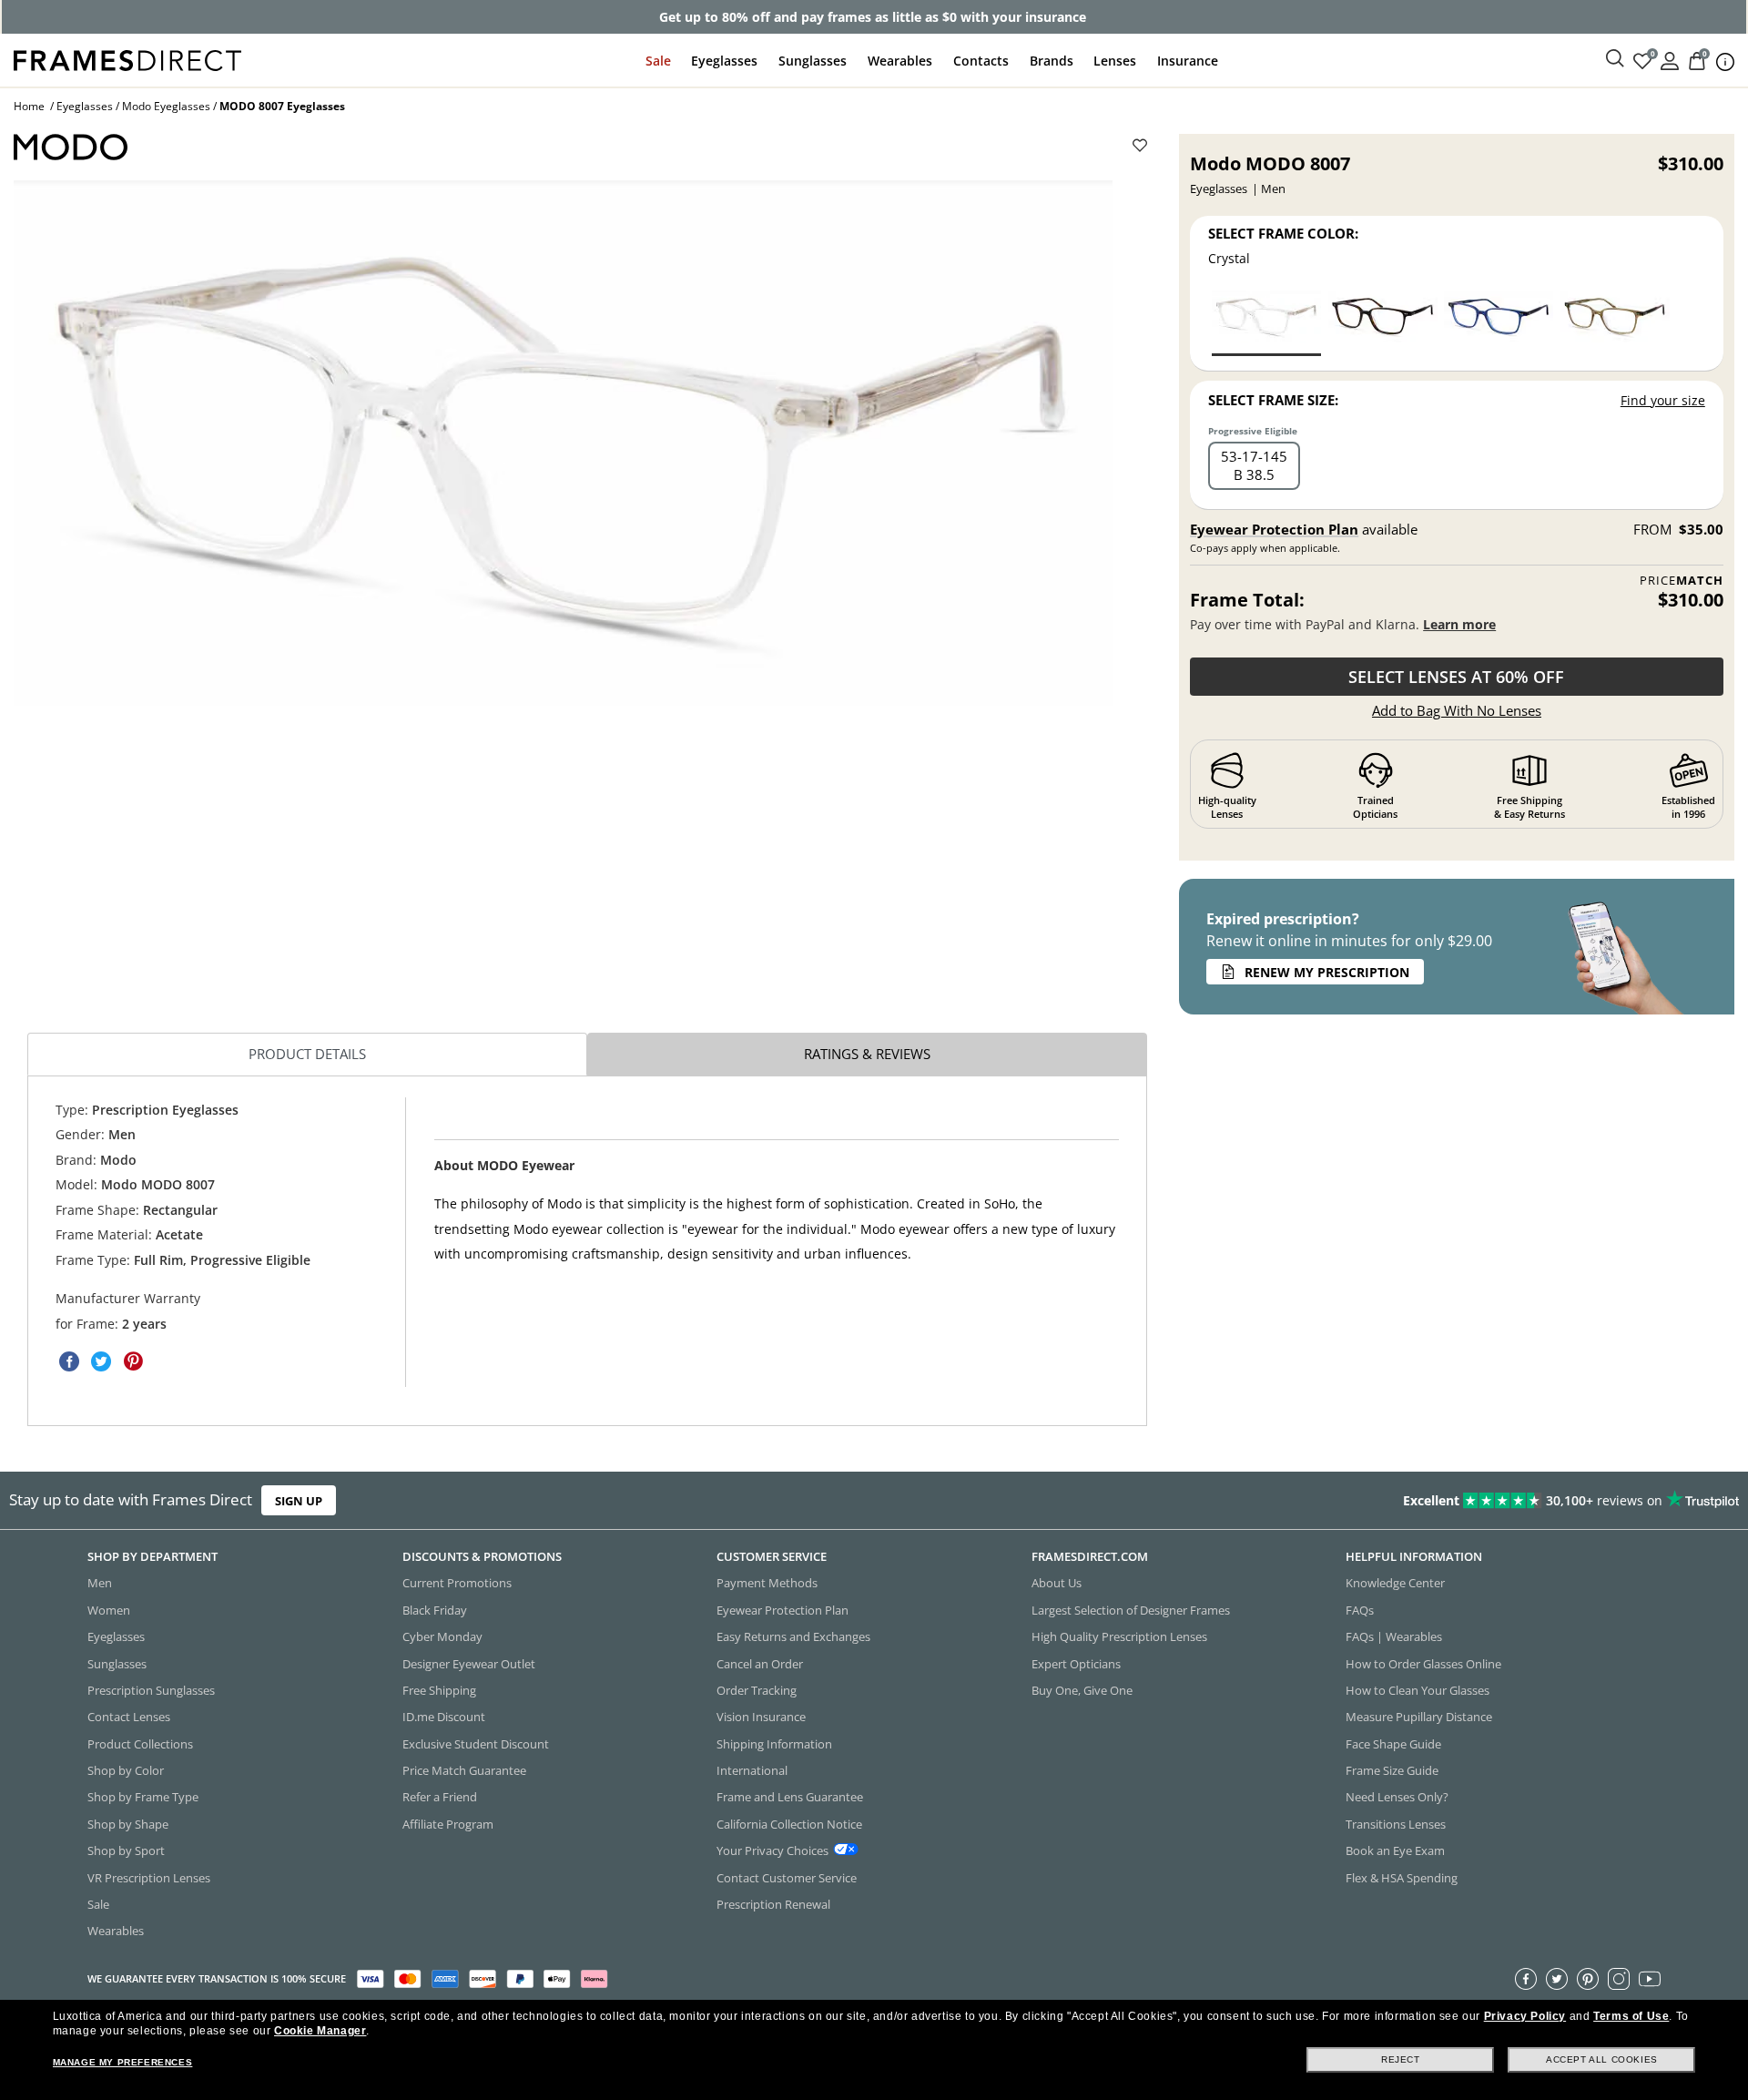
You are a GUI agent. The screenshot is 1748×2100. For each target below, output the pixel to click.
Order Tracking (757, 1690)
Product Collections (140, 1744)
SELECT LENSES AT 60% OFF (1456, 677)
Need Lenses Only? (1397, 1798)
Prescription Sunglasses (151, 1690)
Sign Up (299, 1501)
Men (100, 1584)
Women (109, 1610)
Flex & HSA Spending (1402, 1878)
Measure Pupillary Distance (1419, 1718)
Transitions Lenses (1396, 1824)
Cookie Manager (320, 2031)
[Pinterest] (1588, 1979)
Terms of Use (1631, 2016)
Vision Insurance (761, 1718)
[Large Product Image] (563, 443)
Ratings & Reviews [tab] (867, 1054)
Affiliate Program (448, 1824)
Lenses (1115, 61)
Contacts (981, 61)
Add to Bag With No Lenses (1457, 710)
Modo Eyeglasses (166, 106)
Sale (658, 61)
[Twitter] (1557, 1979)
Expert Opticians (1076, 1664)
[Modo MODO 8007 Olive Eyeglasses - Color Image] (1615, 322)
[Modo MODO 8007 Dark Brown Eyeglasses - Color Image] (1383, 322)
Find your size (1663, 400)
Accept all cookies (1602, 2059)
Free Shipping (439, 1690)
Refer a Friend (440, 1798)
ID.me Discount (444, 1718)
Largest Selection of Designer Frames (1131, 1610)
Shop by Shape (128, 1824)
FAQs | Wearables (1394, 1636)
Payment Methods (767, 1584)
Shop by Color (126, 1770)
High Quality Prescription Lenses (1119, 1636)
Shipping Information (774, 1744)
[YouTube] (1650, 1979)
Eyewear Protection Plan (1274, 529)
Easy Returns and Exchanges (793, 1636)
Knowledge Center (1395, 1584)
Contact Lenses (129, 1718)
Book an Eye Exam (1395, 1850)
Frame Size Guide (1392, 1770)
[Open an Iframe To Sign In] (1670, 60)
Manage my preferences (123, 2062)
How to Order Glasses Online (1423, 1664)
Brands (1052, 61)
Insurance (1188, 61)
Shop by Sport (126, 1850)
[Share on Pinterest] (133, 1361)
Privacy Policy (1525, 2016)
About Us (1057, 1584)
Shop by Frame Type (143, 1798)
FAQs (1360, 1610)
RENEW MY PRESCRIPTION (1327, 972)
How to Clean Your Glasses (1418, 1690)
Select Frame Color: (1283, 233)
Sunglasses (813, 61)
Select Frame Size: (1273, 400)
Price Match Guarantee (464, 1770)
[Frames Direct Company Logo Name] (127, 59)
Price (1682, 581)
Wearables (900, 61)
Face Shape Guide (1393, 1744)
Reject (1401, 2059)
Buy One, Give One (1082, 1690)
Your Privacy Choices (772, 1850)
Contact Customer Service (787, 1878)
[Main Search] (1615, 59)
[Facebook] (1526, 1979)
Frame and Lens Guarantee (790, 1798)
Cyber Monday (442, 1636)
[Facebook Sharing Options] (69, 1361)
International (752, 1770)
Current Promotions (457, 1584)
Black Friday (435, 1610)
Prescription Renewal (773, 1904)
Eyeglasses (724, 61)
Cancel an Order (760, 1664)
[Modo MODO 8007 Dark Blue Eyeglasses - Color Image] (1499, 322)
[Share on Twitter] (101, 1361)
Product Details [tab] (307, 1054)
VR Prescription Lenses (149, 1878)
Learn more (1459, 624)
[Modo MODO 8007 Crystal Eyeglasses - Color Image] (1266, 322)
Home (29, 106)
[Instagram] (1619, 1979)
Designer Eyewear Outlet (469, 1664)
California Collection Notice (789, 1824)
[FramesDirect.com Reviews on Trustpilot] (1378, 1501)
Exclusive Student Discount (476, 1744)
